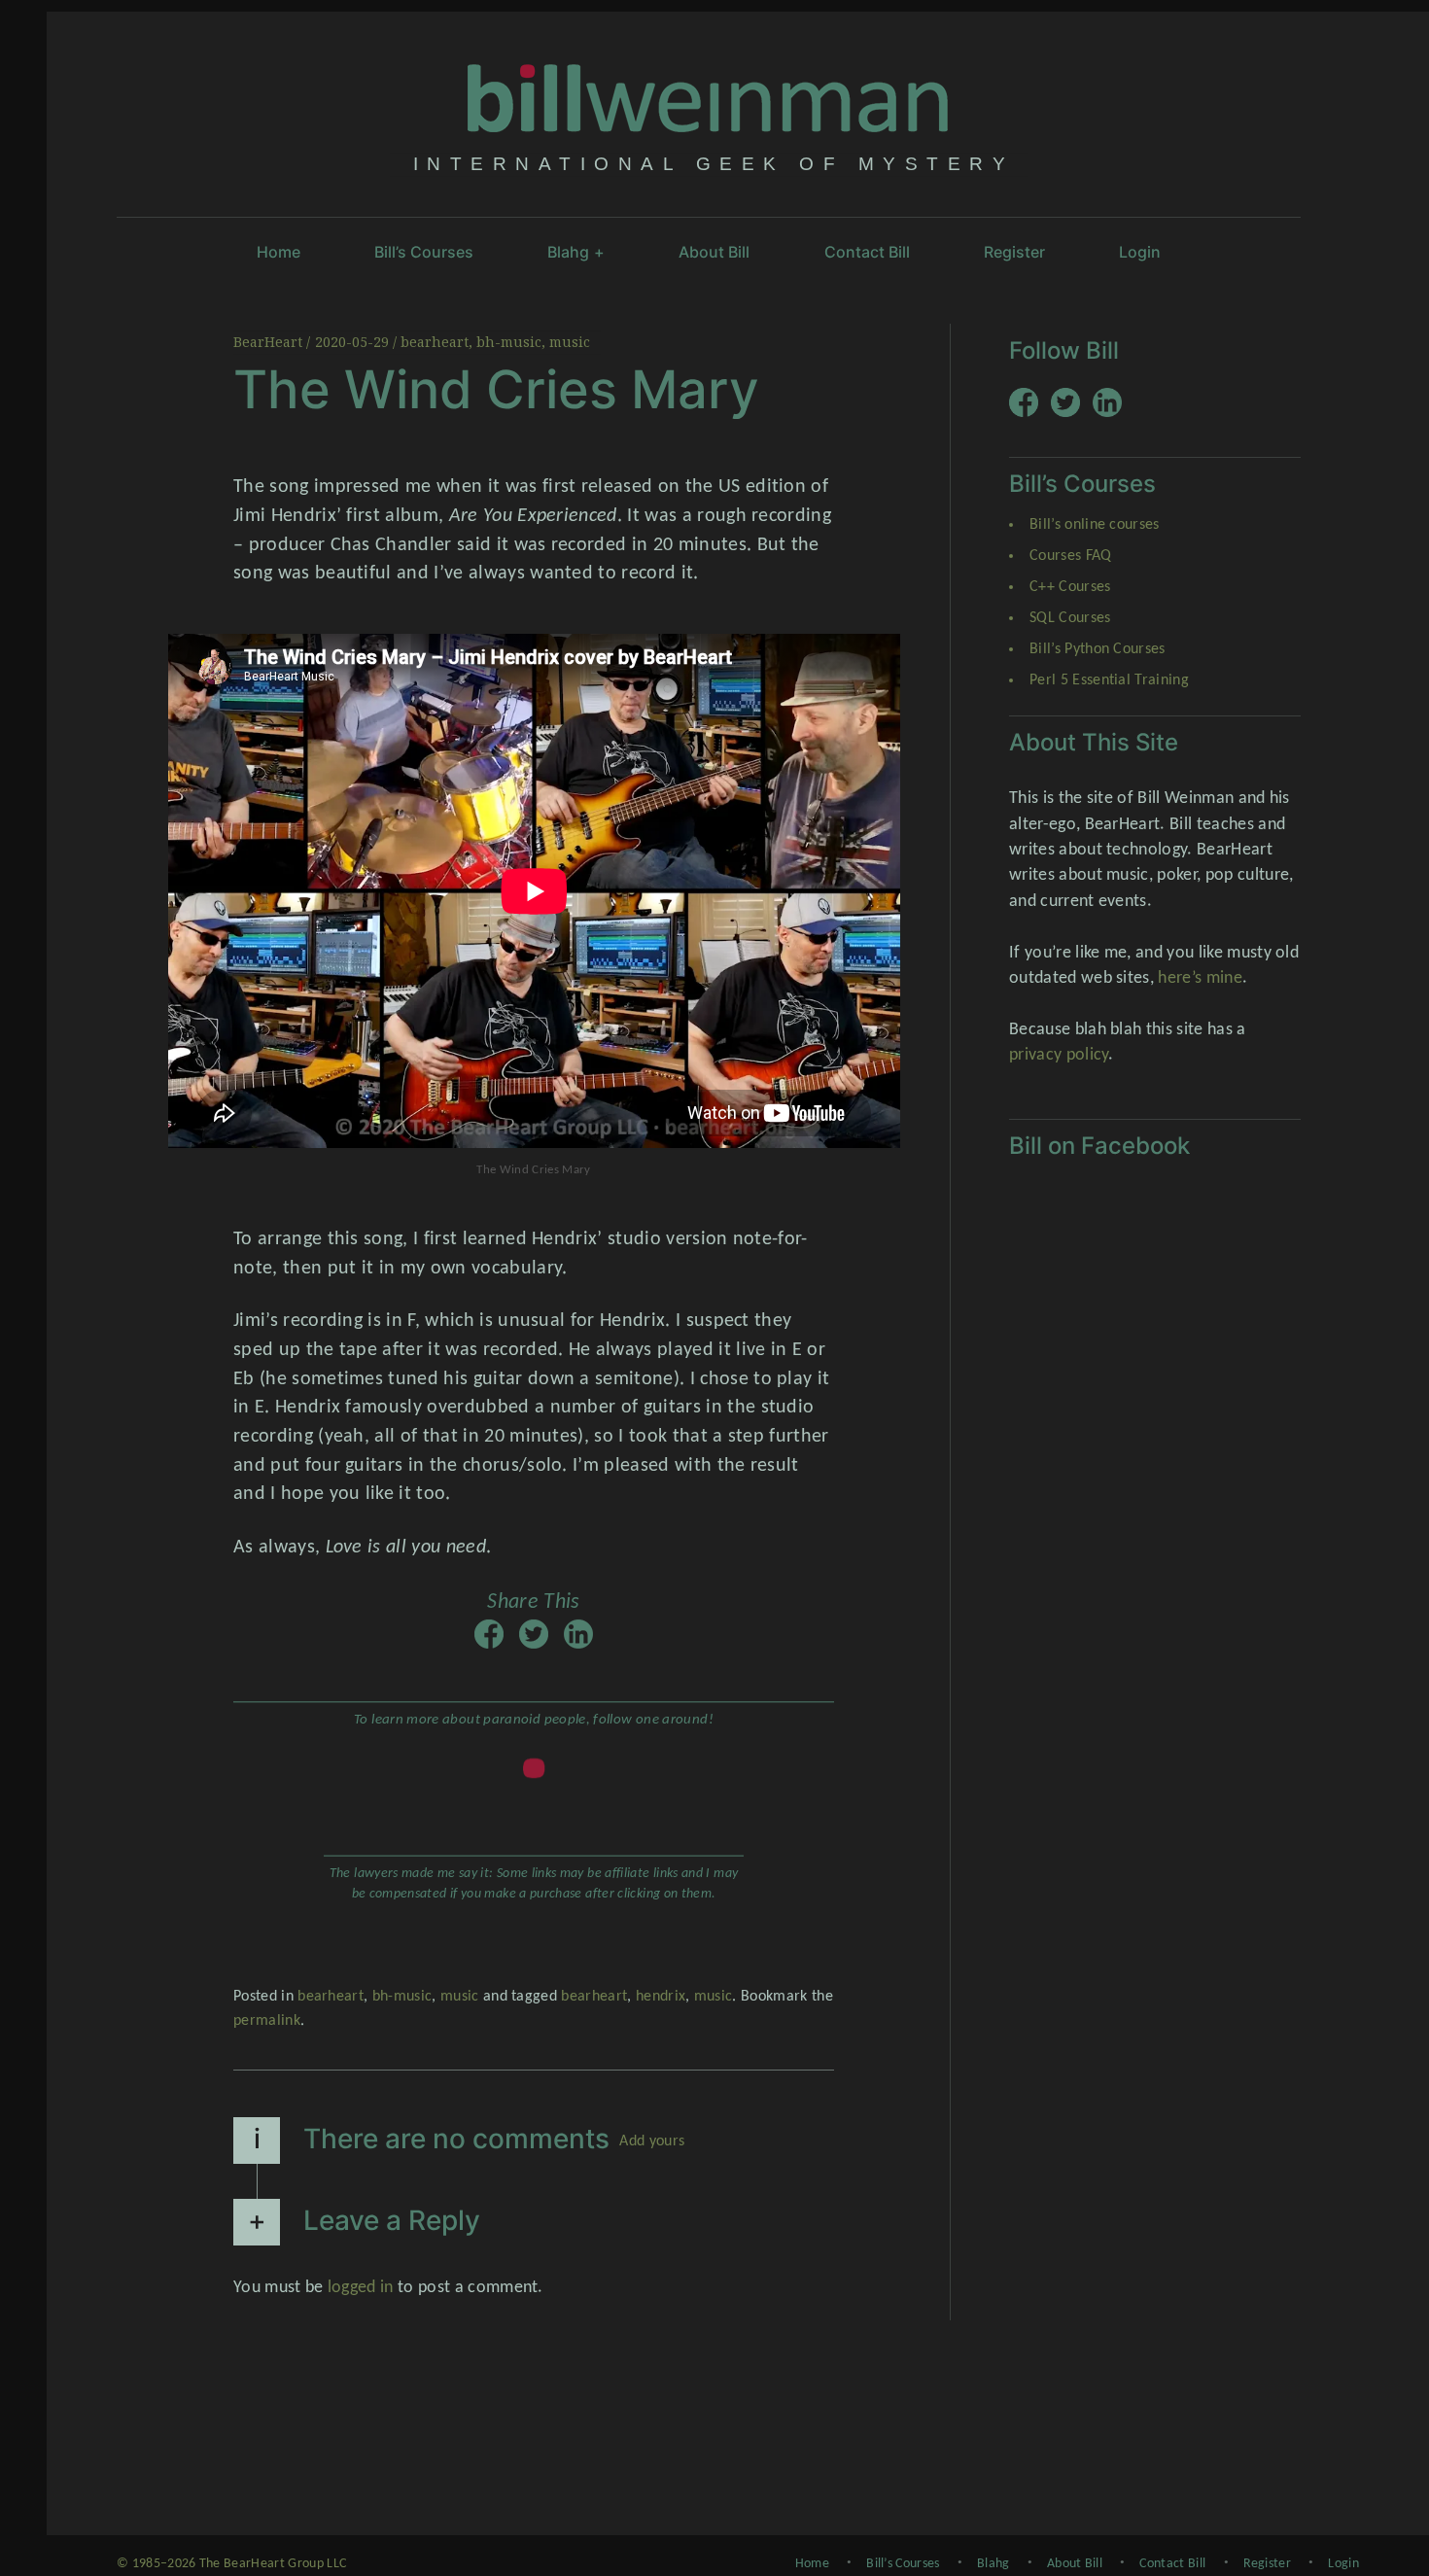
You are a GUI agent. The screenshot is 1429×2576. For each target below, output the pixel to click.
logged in (361, 2288)
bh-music (509, 342)
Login (1140, 252)
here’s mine (1200, 978)
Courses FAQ (1071, 556)
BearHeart (270, 342)
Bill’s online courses (1095, 525)
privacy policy (1059, 1055)
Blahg (576, 252)
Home (279, 252)
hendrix (661, 1997)
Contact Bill (867, 252)
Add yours (652, 2141)
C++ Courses (1070, 587)
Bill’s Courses (424, 252)
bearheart (435, 342)
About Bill (714, 252)
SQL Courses (1070, 618)
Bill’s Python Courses (1098, 649)
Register (1014, 252)
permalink (267, 2021)
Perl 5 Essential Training (1109, 680)
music (570, 342)
